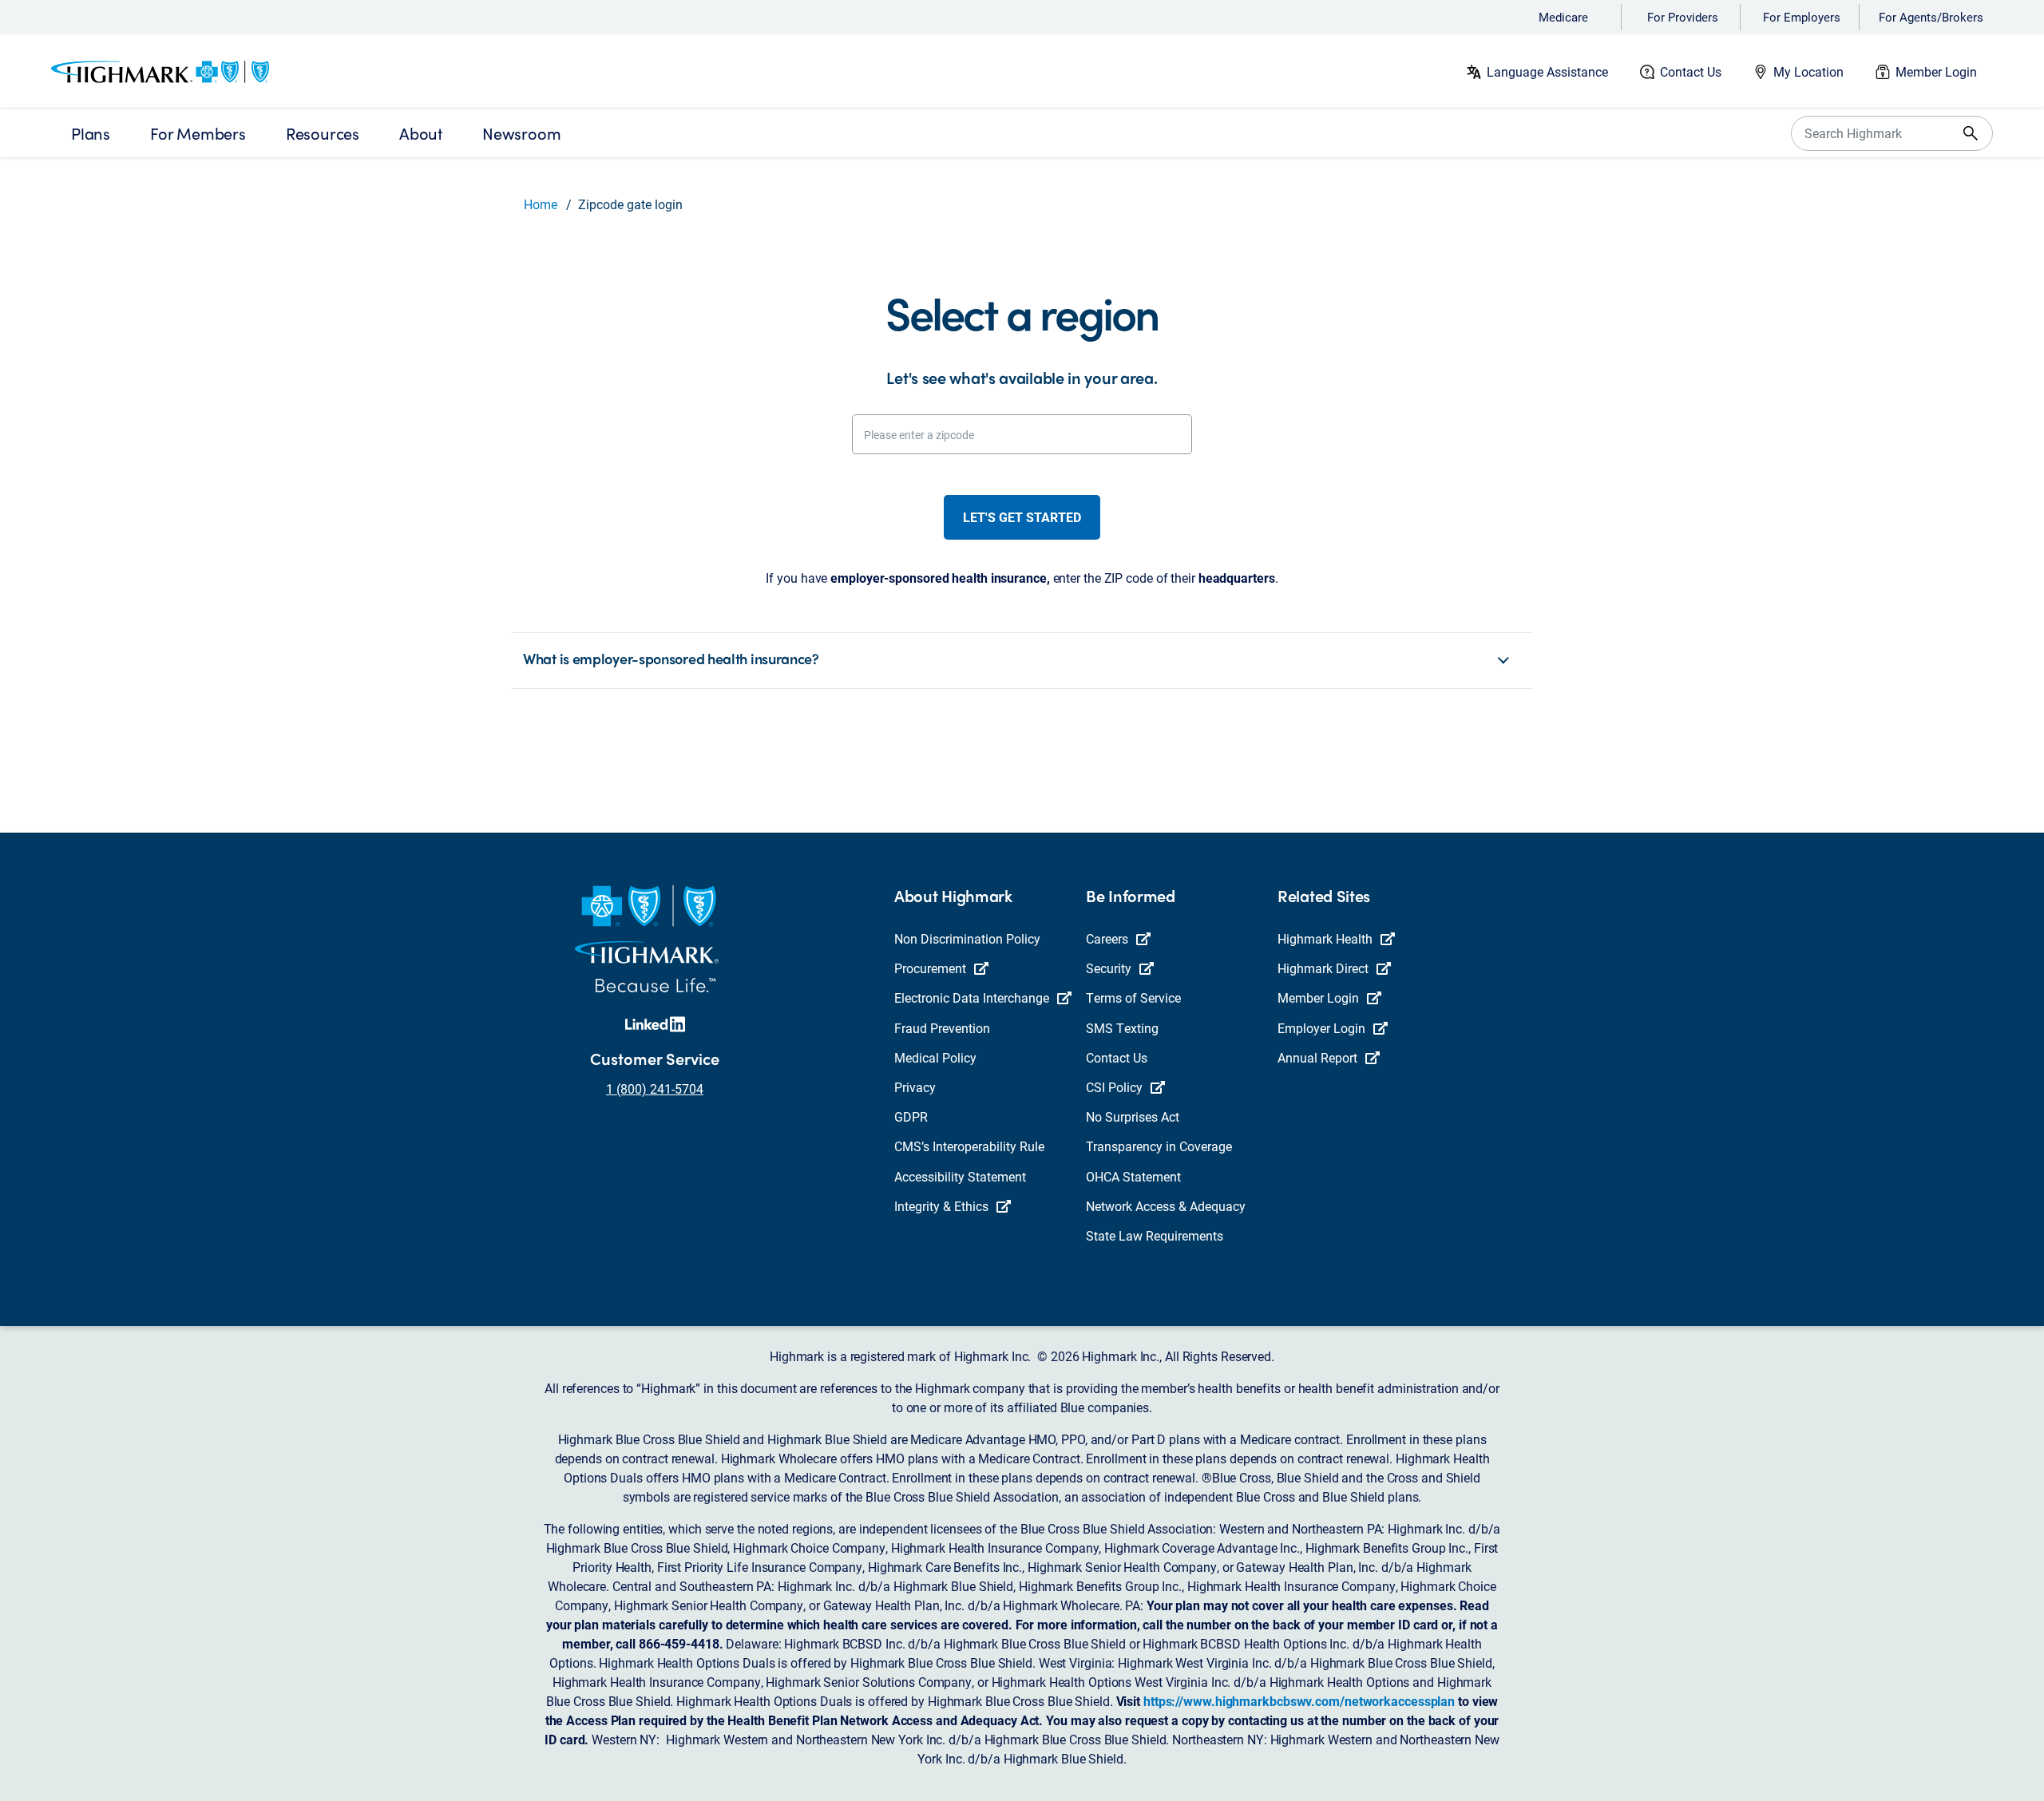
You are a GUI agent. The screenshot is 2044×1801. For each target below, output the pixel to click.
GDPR (911, 1116)
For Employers (1802, 17)
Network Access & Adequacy (1166, 1206)
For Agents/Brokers (1931, 17)
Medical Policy (935, 1057)
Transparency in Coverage (1159, 1146)
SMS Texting (1122, 1028)
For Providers (1683, 17)
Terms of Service (1133, 997)
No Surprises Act (1133, 1116)
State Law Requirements (1155, 1235)
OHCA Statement (1133, 1176)
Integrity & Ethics (941, 1206)
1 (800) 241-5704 (655, 1089)
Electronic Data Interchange (972, 997)
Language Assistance (1547, 71)
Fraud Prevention (942, 1028)
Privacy (915, 1087)
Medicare (1563, 17)
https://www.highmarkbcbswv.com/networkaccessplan (1299, 1701)
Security (1109, 968)
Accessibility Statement (960, 1176)
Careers (1107, 938)
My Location (1808, 71)
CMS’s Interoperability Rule (969, 1146)
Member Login (1936, 71)
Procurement (930, 968)
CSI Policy (1114, 1087)
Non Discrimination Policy (967, 938)
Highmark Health (1325, 938)
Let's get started (1022, 517)
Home (541, 204)
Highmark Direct (1323, 968)
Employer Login (1321, 1028)
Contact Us (1691, 71)
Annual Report (1317, 1057)
